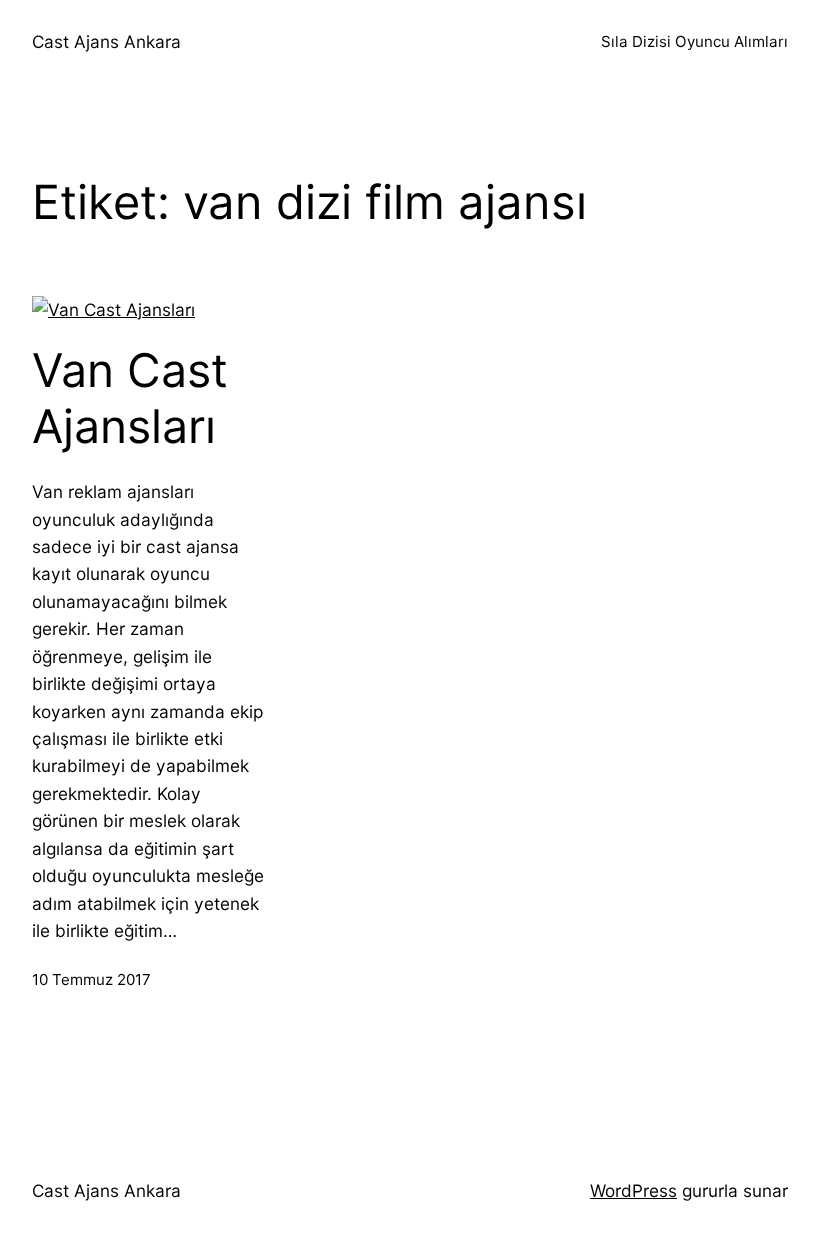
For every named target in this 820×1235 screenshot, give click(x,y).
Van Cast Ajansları (130, 398)
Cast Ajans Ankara (106, 41)
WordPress (633, 1190)
